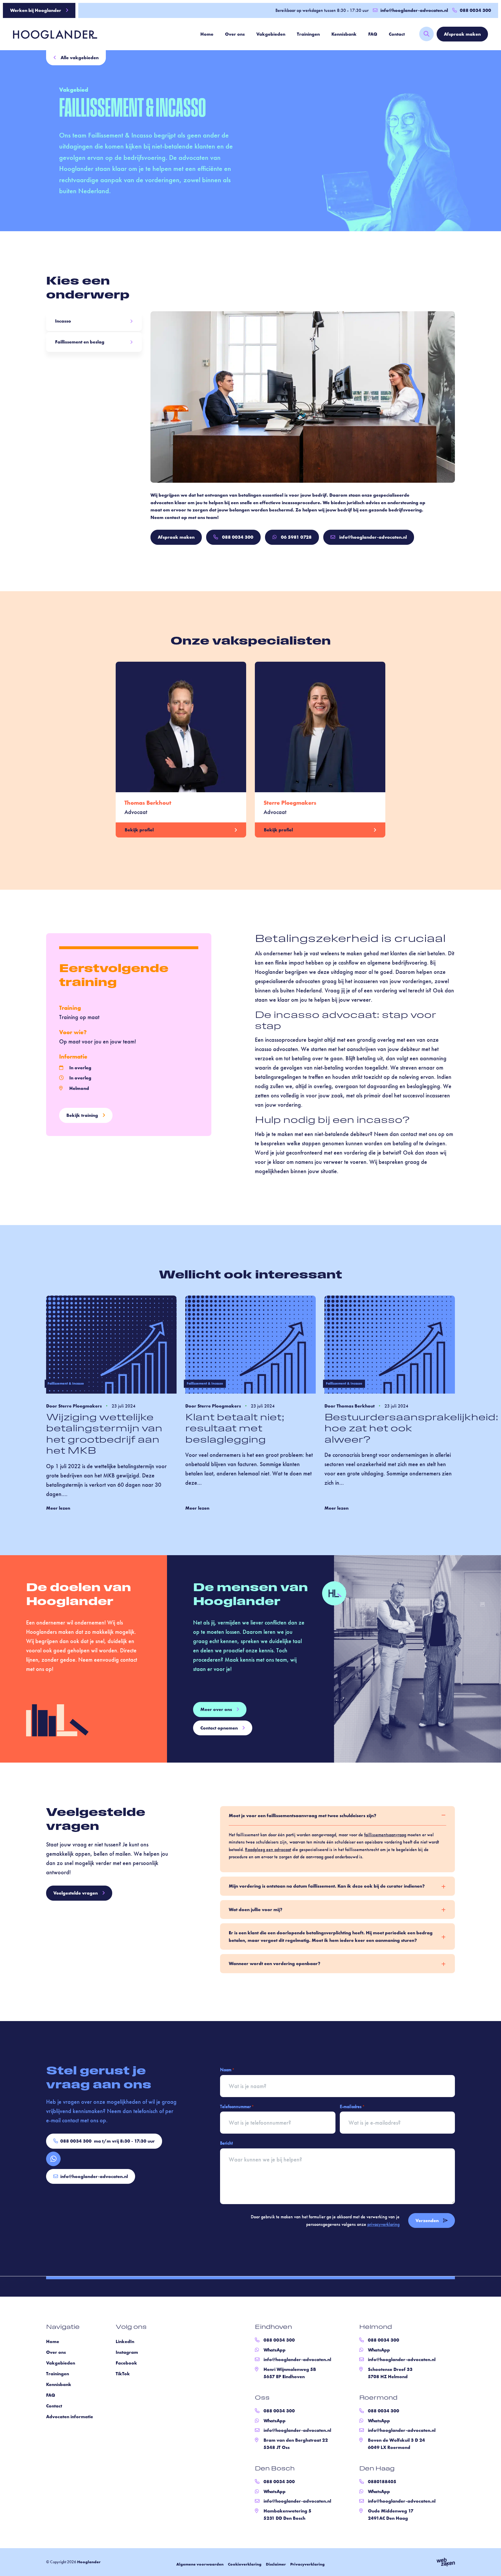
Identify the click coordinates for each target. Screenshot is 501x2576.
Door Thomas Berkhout (350, 1406)
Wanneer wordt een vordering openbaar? (275, 1964)
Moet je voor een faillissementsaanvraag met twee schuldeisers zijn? (303, 1816)
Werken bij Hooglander (36, 10)
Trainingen (308, 34)
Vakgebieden (271, 34)
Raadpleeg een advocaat (268, 1849)
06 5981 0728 (296, 537)
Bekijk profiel (139, 830)
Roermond (378, 2398)
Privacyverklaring (307, 2564)
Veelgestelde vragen (76, 1893)
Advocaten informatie (70, 2417)
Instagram (127, 2352)
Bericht (226, 2143)
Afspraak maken (462, 34)
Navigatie (63, 2327)
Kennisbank (344, 34)
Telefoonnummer (237, 2106)
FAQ (373, 34)
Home (207, 34)
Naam (227, 2070)
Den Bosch (275, 2469)
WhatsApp (275, 2350)
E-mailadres (352, 2106)
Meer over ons (216, 1709)
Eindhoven (273, 2327)
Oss (262, 2398)
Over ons (235, 34)
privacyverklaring (383, 2224)
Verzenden (427, 2220)
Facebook (126, 2363)
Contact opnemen (219, 1728)
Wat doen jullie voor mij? (256, 1910)
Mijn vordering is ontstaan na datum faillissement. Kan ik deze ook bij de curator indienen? (327, 1886)
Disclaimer (276, 2564)
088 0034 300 (238, 537)
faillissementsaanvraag (385, 1835)
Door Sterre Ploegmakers (74, 1406)
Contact (397, 34)
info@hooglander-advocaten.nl (414, 10)
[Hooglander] (51, 34)
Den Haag (377, 2469)
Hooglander (89, 2562)
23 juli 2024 (124, 1406)
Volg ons (131, 2327)
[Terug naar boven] (489, 2564)
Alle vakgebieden (80, 58)
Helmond (376, 2327)
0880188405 (382, 2482)
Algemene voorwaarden (200, 2564)
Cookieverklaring (245, 2564)
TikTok (123, 2374)
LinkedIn (125, 2341)
